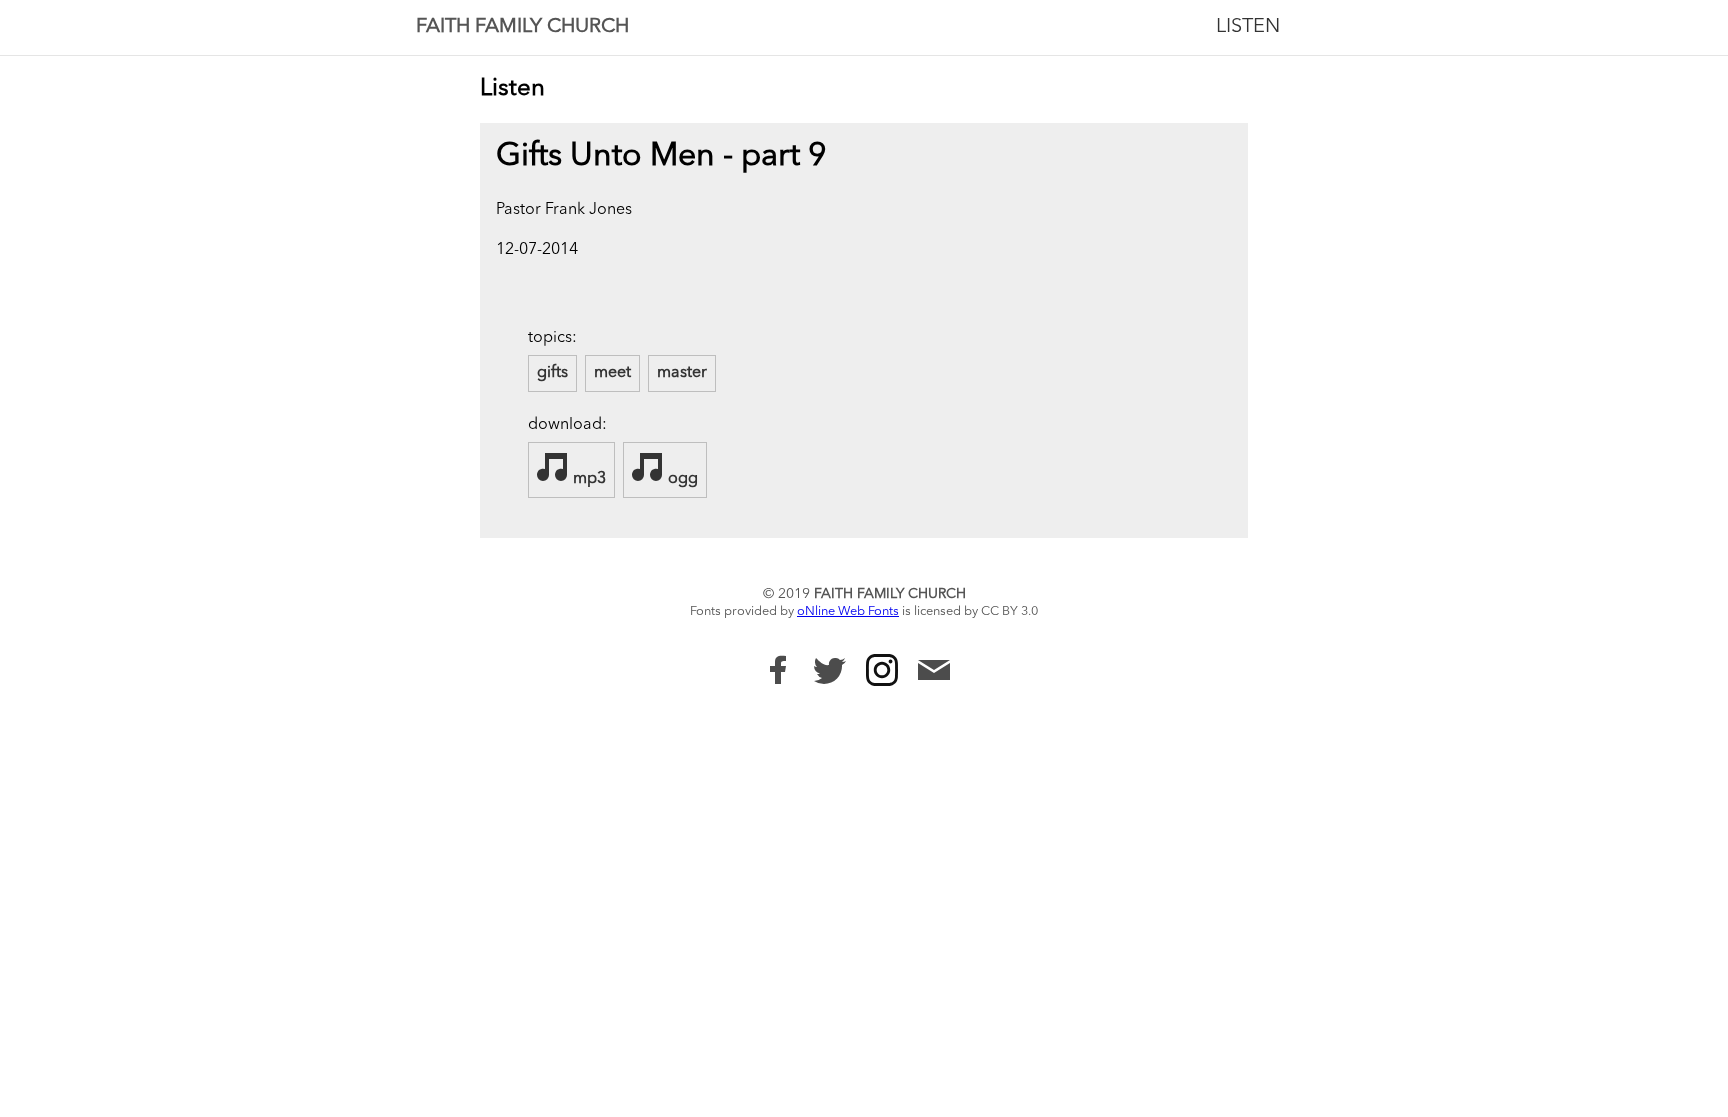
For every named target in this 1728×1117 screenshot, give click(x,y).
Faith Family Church (522, 27)
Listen (1248, 27)
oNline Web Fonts (848, 611)
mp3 (587, 479)
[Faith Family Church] (778, 670)
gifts (552, 373)
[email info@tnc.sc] (934, 672)
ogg (681, 479)
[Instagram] (882, 670)
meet (612, 373)
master (682, 373)
